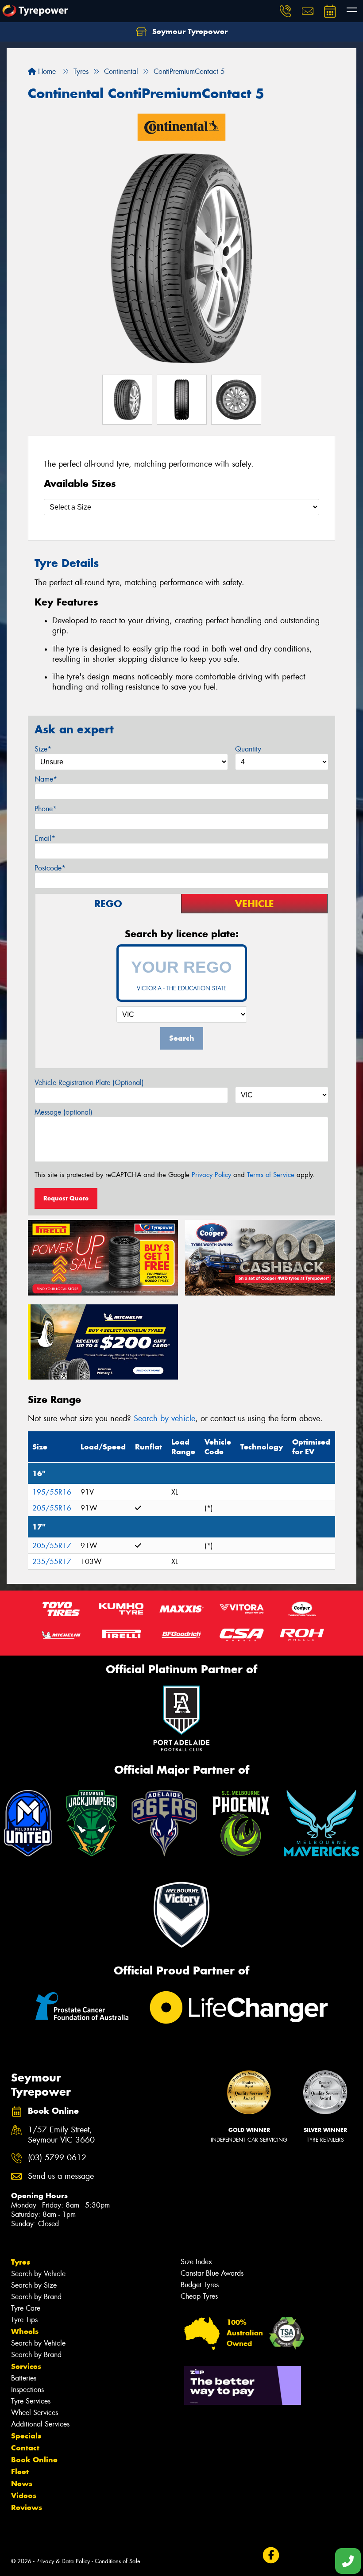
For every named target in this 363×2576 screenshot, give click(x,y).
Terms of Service (271, 1175)
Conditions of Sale (118, 2561)
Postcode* (50, 868)
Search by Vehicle (38, 2274)
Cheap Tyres (199, 2296)
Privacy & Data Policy (63, 2561)
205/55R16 (52, 1508)
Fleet (20, 2472)
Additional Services (40, 2424)
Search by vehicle (164, 1418)
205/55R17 (52, 1546)
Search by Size (34, 2285)
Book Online (34, 2460)
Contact (25, 2448)
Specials (26, 2436)
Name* (46, 779)
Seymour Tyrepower (189, 31)
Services (26, 2366)
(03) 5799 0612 (57, 2158)
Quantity (248, 749)
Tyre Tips (24, 2320)
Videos (24, 2495)
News (22, 2484)
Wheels (25, 2331)
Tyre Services (31, 2401)
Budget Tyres (200, 2285)
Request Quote (66, 1198)
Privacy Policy (211, 1175)
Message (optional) (64, 1112)
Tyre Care (26, 2308)
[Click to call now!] (286, 11)
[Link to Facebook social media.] (271, 2555)
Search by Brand (36, 2297)
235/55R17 (52, 1562)
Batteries (24, 2378)
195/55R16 (52, 1492)
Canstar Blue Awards (212, 2273)
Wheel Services (35, 2413)
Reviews (27, 2507)
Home (46, 71)
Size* (43, 749)
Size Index (196, 2262)
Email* (45, 838)
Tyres (21, 2262)
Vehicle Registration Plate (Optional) (89, 1083)
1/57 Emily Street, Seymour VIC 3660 (61, 2135)
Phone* (46, 809)
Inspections (27, 2390)
